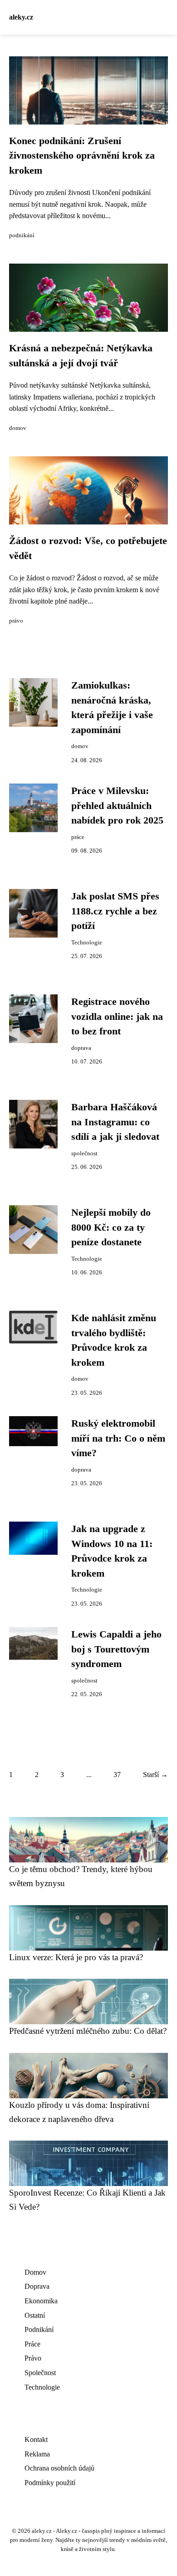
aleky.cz (21, 17)
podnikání (22, 235)
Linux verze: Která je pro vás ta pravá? (76, 1957)
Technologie (87, 943)
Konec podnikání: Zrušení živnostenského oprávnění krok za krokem (82, 156)
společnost (84, 1153)
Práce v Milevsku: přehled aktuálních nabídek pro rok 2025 (117, 806)
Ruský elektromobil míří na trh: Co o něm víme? (118, 1438)
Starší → (155, 1775)
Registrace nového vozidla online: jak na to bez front (117, 1016)
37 (117, 1775)
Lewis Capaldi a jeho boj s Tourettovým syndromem (116, 1649)
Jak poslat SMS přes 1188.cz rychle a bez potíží (115, 911)
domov (18, 428)
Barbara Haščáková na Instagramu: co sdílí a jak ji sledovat (115, 1122)
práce (78, 837)
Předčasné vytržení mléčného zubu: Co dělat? (88, 2031)
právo (16, 621)
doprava (81, 1048)
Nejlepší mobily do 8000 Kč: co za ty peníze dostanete (111, 1227)
